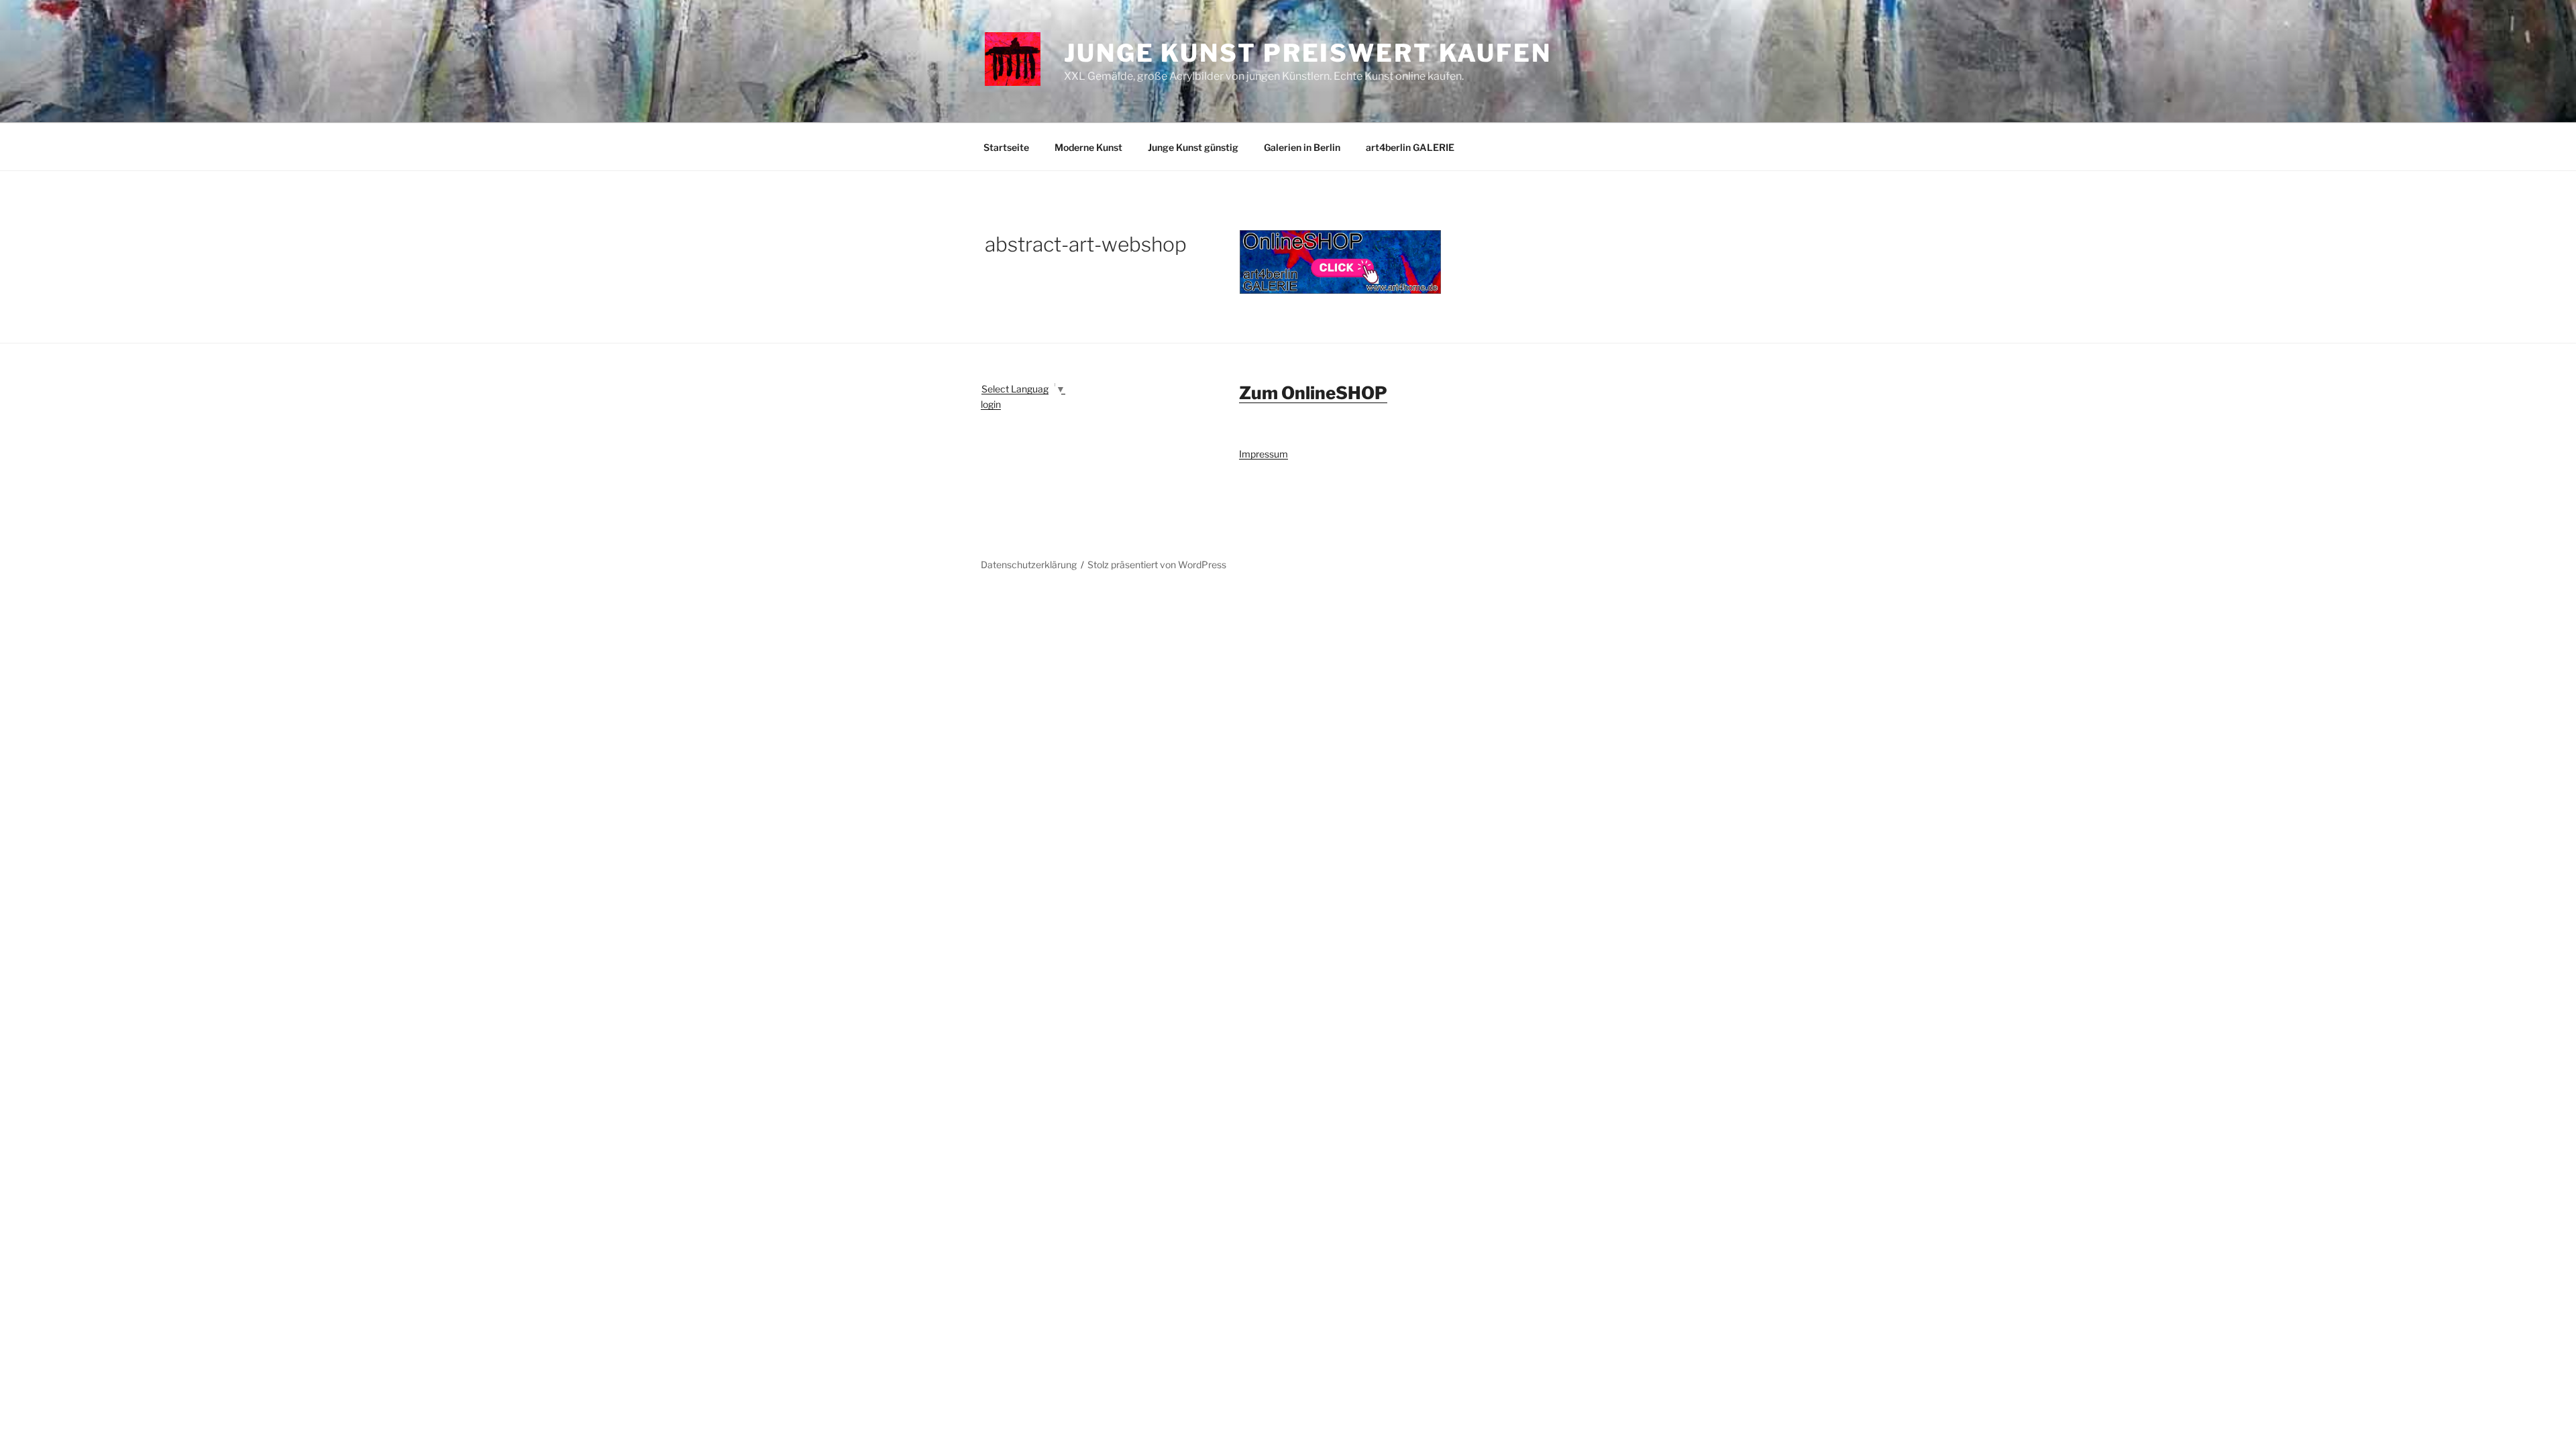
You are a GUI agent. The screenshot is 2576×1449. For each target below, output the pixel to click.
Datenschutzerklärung (1029, 565)
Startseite (1006, 147)
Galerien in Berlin (1302, 147)
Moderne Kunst (1088, 147)
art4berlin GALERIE (1410, 147)
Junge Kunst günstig (1193, 147)
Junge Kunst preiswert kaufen (1308, 53)
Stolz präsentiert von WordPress (1157, 565)
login (991, 404)
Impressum (1264, 454)
